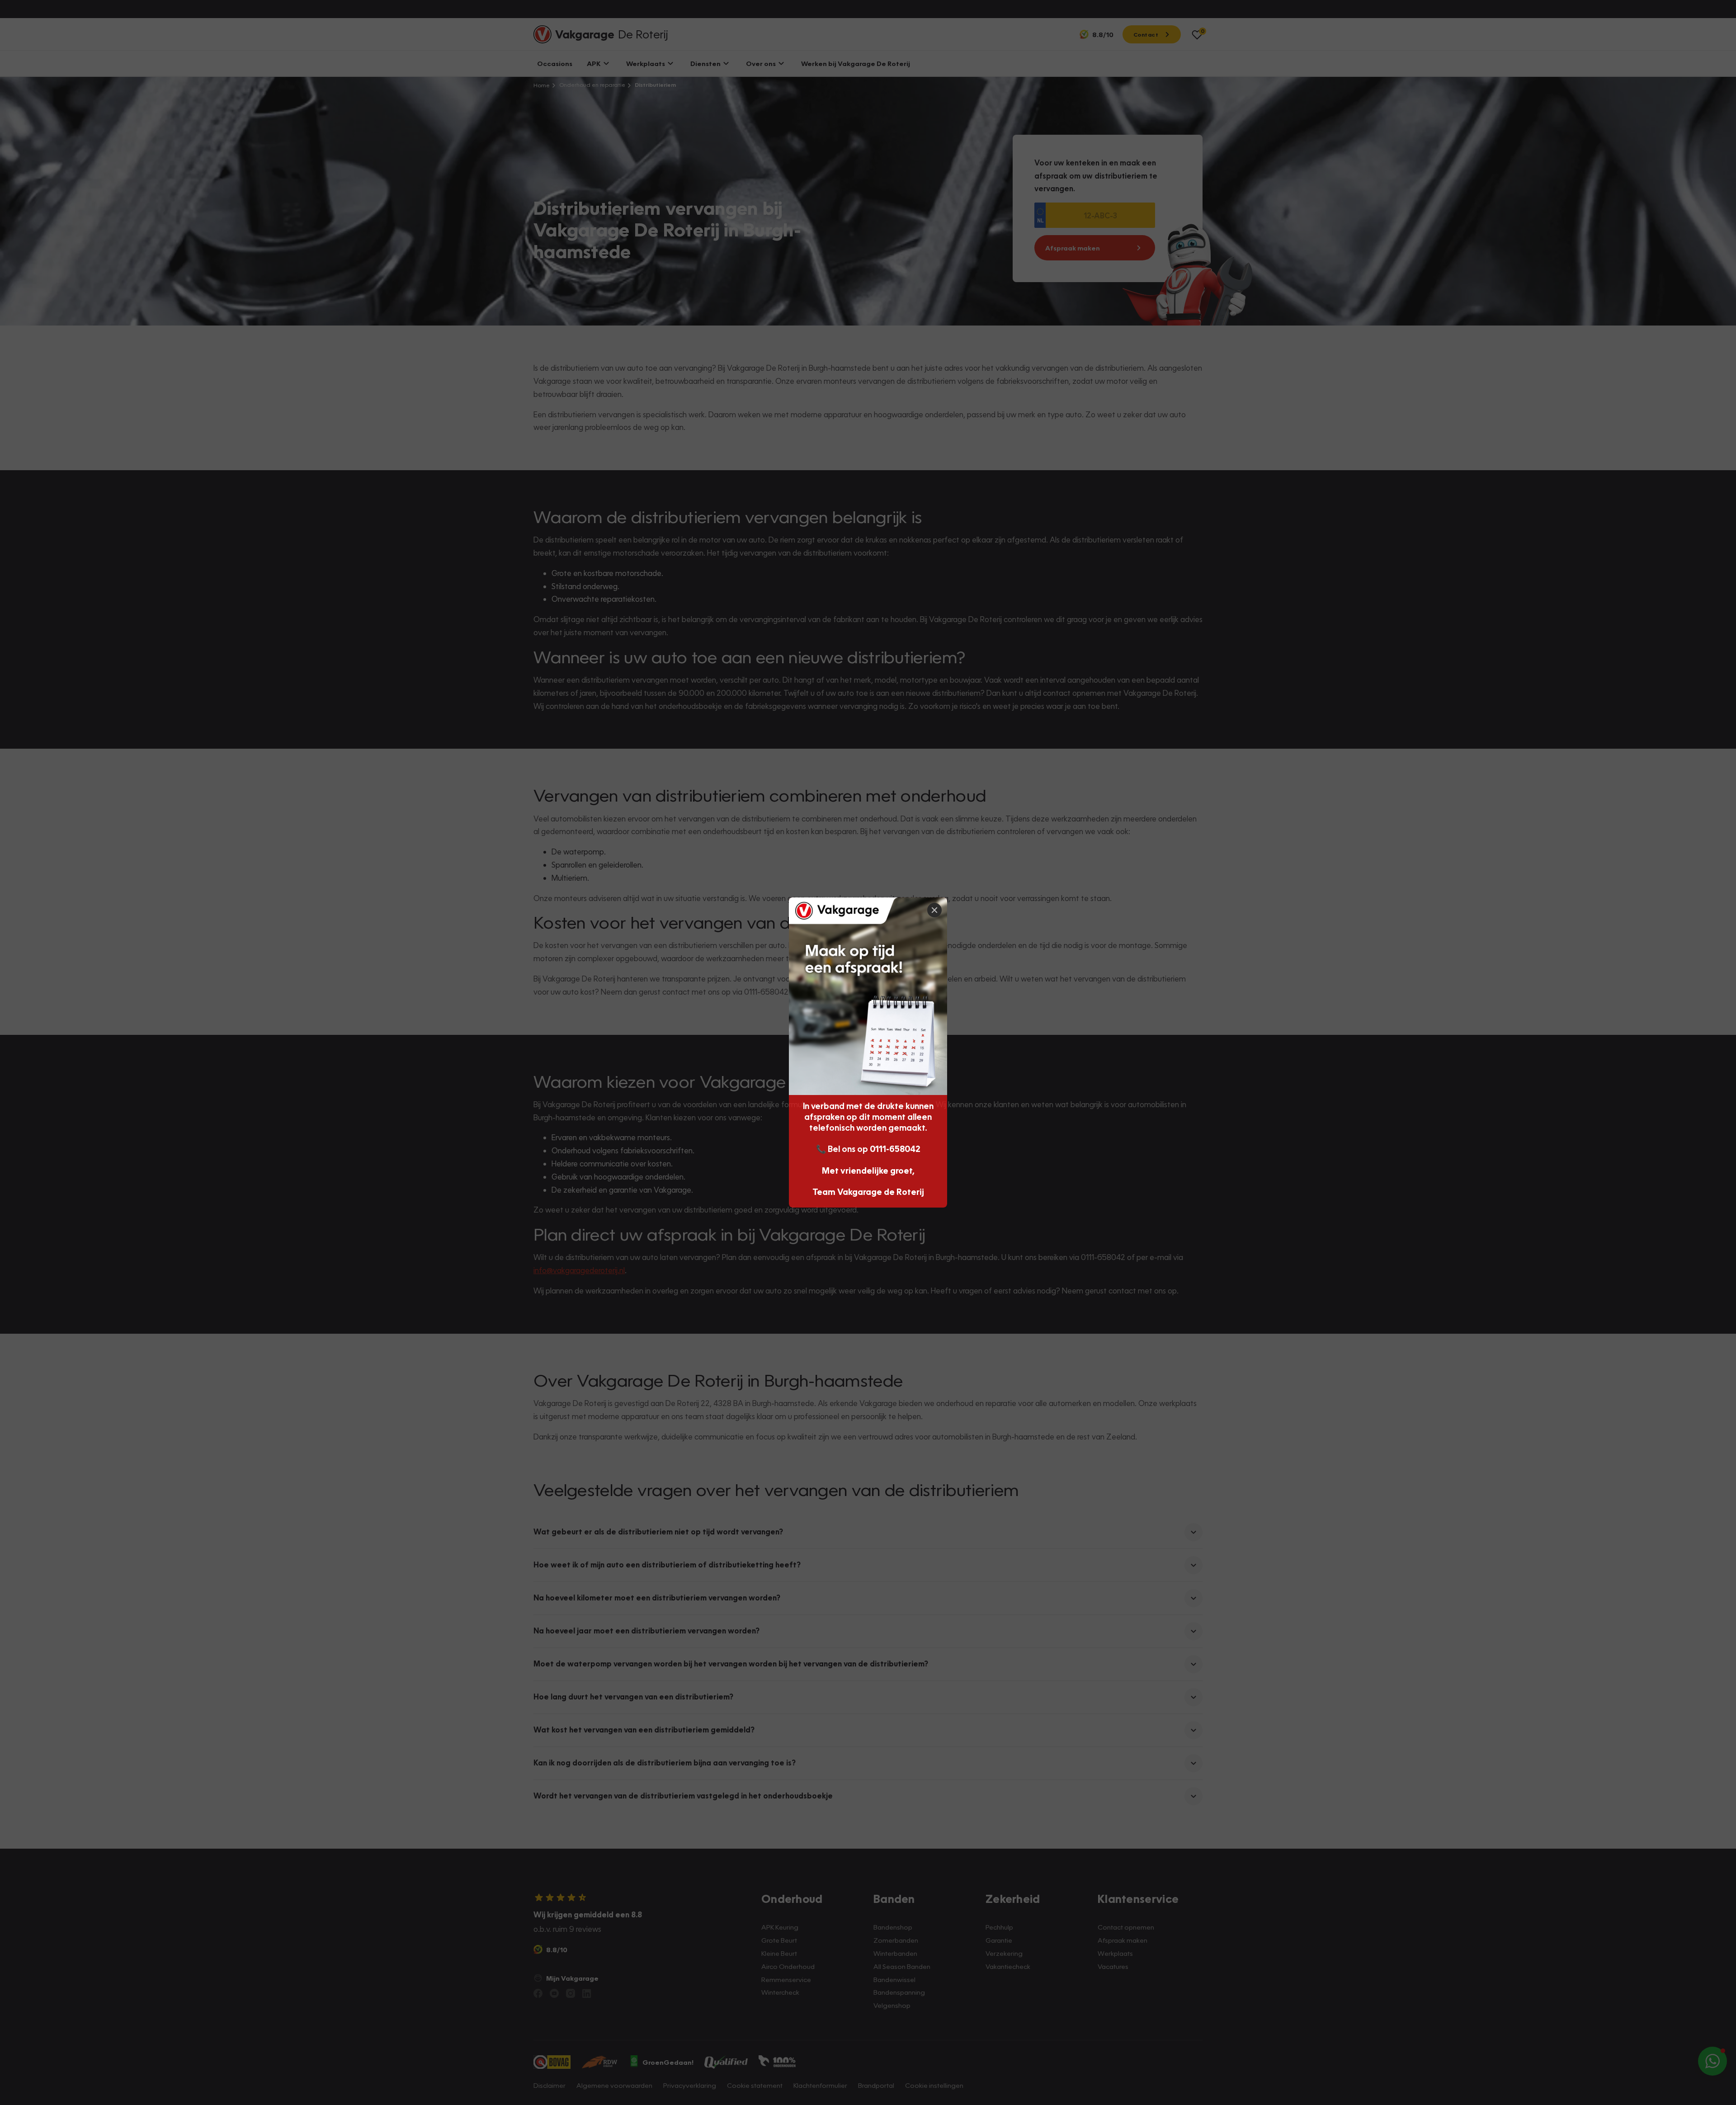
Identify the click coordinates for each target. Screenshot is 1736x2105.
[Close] (934, 910)
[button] (1719, 1873)
